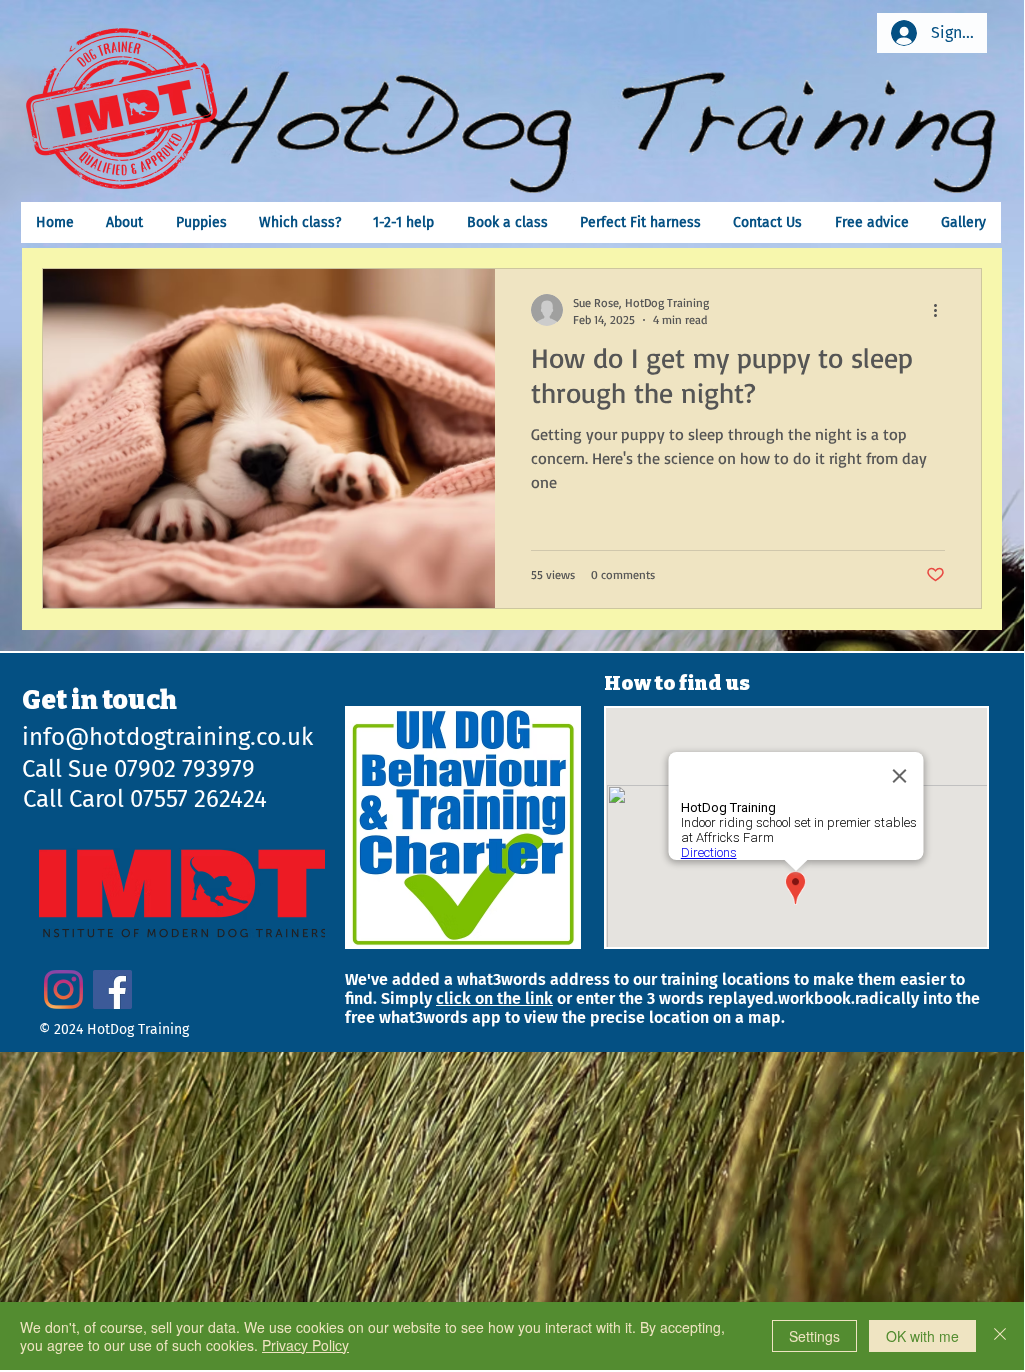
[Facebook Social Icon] (112, 989)
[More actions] (942, 310)
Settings (814, 1336)
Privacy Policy (305, 1345)
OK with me (922, 1336)
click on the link (494, 998)
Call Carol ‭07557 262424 (145, 799)
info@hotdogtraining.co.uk (167, 737)
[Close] (1000, 1336)
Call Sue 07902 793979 (138, 769)
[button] (300, 222)
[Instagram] (63, 989)
